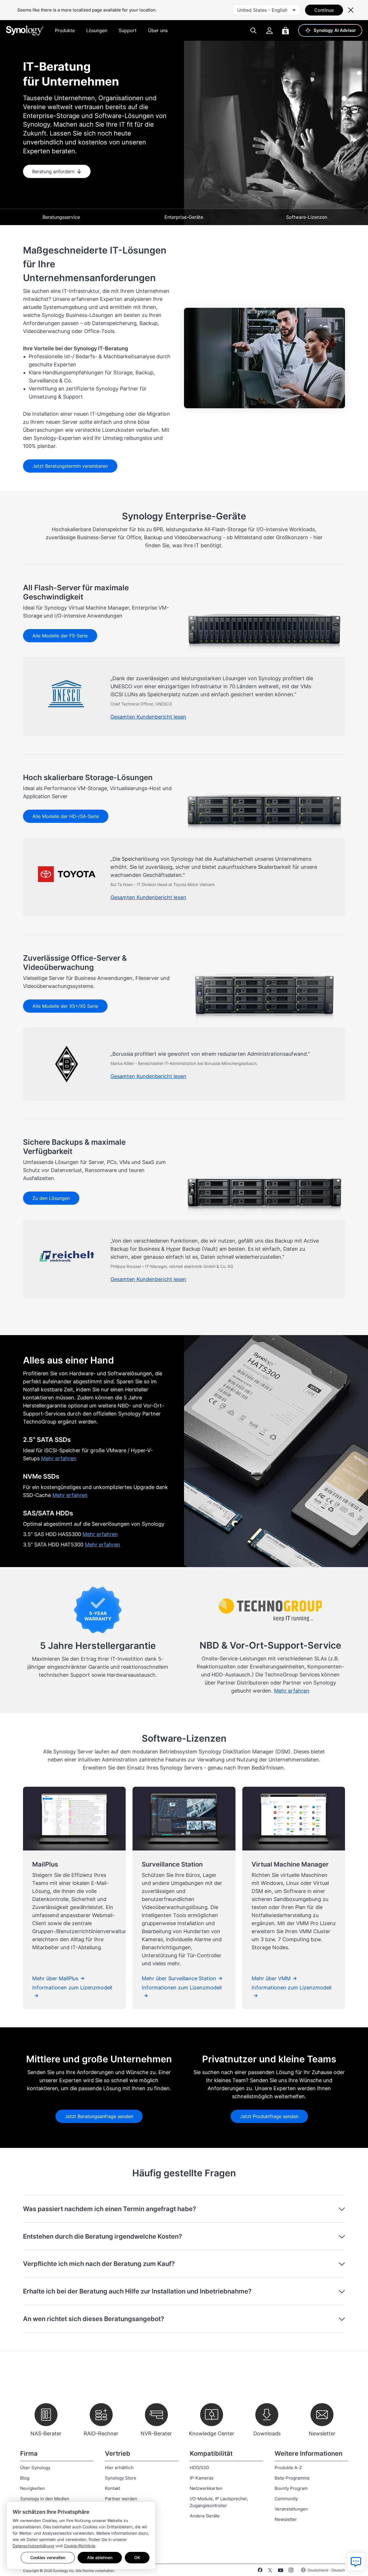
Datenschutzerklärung (33, 2546)
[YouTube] (280, 2571)
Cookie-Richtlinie (79, 2546)
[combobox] (266, 10)
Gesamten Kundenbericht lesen (148, 717)
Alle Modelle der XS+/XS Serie (65, 1006)
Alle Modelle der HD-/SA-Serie (66, 816)
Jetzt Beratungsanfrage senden (99, 2116)
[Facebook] (260, 2571)
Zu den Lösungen (51, 1198)
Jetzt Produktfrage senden (269, 2116)
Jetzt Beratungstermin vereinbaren (70, 466)
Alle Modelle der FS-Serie (60, 636)
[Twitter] (270, 2571)
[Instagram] (291, 2571)
